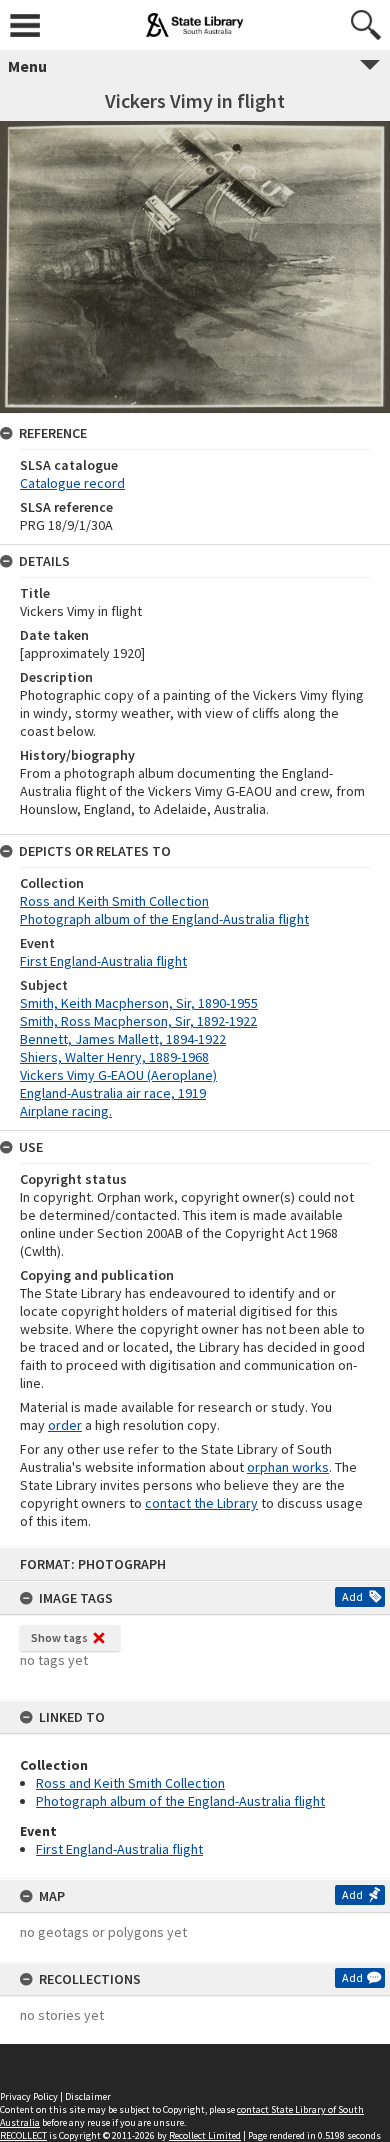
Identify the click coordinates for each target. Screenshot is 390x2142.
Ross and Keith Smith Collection (130, 1783)
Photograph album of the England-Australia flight (180, 1801)
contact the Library (201, 1503)
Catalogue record (72, 483)
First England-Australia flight (119, 1849)
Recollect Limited (205, 2135)
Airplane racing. (66, 1111)
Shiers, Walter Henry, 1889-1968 (114, 1057)
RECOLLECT (23, 2135)
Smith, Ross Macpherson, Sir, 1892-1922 (138, 1021)
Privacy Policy (29, 2096)
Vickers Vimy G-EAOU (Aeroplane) (118, 1075)
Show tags (59, 1637)
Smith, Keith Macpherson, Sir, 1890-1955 (139, 1003)
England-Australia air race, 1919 (113, 1093)
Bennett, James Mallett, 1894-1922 (123, 1039)
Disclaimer (88, 2096)
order (65, 1425)
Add (352, 1596)
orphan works (288, 1467)
